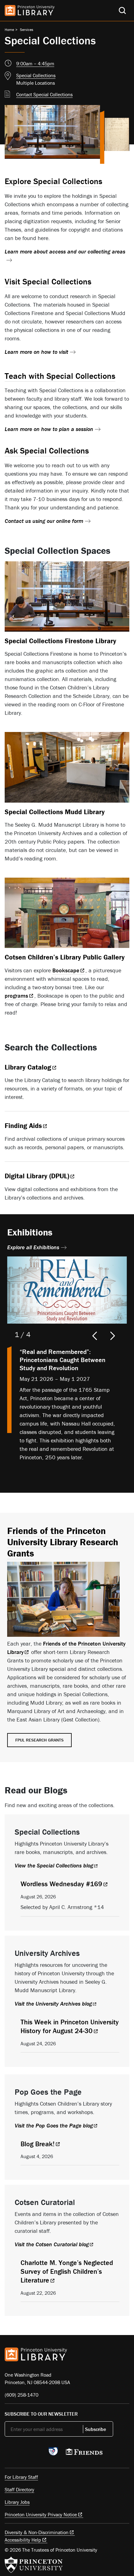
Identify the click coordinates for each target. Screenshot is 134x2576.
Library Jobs (17, 2502)
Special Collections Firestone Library (60, 641)
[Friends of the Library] (84, 2453)
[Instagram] (38, 2453)
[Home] (30, 10)
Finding (23, 1126)
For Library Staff (21, 2477)
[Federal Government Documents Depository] (53, 2454)
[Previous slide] (93, 1336)
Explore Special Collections (53, 181)
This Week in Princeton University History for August (70, 2026)
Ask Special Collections (47, 451)
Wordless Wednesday (61, 1884)
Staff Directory (19, 2489)
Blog (38, 2144)
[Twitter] (8, 2453)
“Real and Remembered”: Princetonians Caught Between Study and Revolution (62, 1360)
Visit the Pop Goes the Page (54, 2125)
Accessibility (23, 2540)
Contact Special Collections (44, 94)
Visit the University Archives (53, 2004)
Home (9, 30)
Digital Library (37, 1176)
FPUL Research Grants (39, 1740)
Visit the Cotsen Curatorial (52, 2244)
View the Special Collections (54, 1865)
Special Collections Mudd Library (55, 812)
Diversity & (37, 2532)
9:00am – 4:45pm (35, 63)
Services (27, 30)
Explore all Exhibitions (33, 1247)
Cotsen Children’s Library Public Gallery (65, 957)
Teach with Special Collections (60, 376)
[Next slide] (113, 1336)
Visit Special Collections (48, 281)
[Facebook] (23, 2453)
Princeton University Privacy (41, 2514)
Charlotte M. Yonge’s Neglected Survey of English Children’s (67, 2271)
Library (28, 1067)
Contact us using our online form (44, 521)
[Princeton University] (34, 2565)
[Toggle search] (122, 10)
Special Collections (36, 75)
